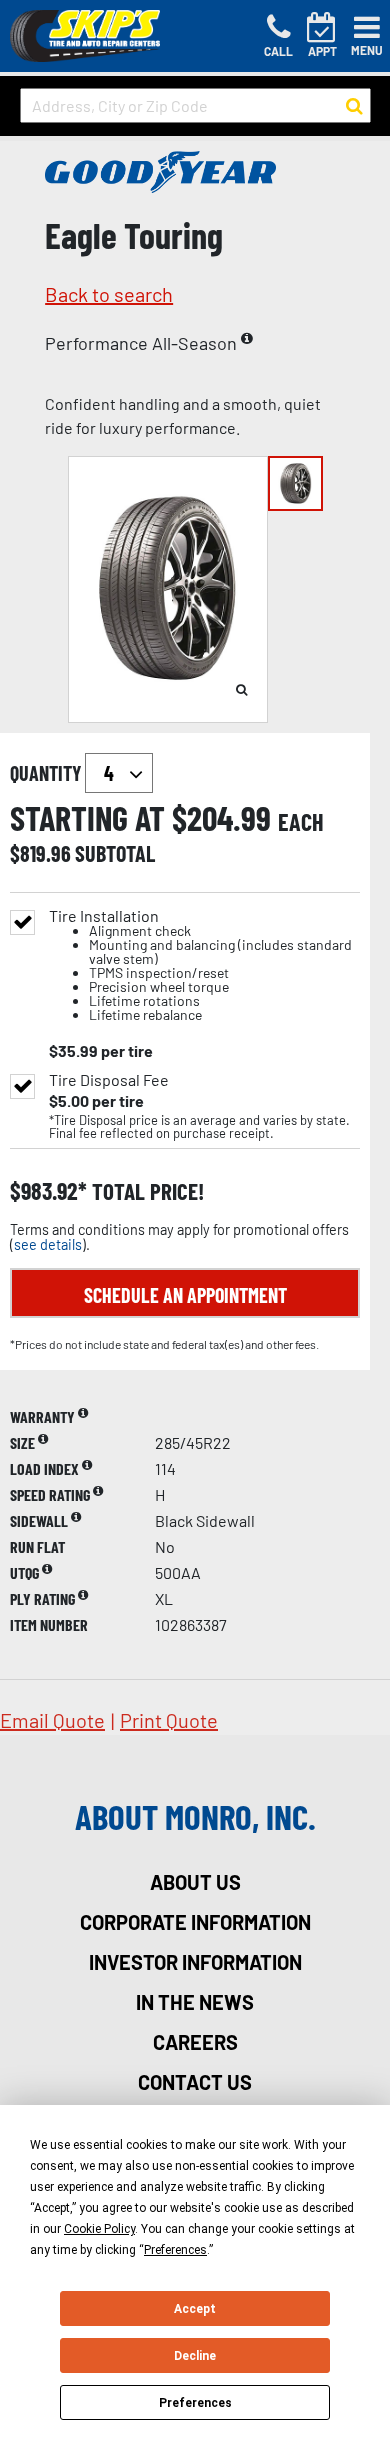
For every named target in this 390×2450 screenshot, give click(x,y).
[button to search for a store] (354, 106)
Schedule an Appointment (185, 1295)
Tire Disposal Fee (109, 1080)
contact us (195, 2082)
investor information (195, 1962)
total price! (145, 1191)
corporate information (195, 1922)
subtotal (115, 853)
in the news (195, 2002)
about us (195, 1882)
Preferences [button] (175, 2250)
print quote (169, 1720)
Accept (195, 2309)
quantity (47, 773)
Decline (195, 2356)
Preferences (195, 2403)
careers (195, 2042)
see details (48, 1244)
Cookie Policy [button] (99, 2229)
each (301, 822)
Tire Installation (200, 965)
